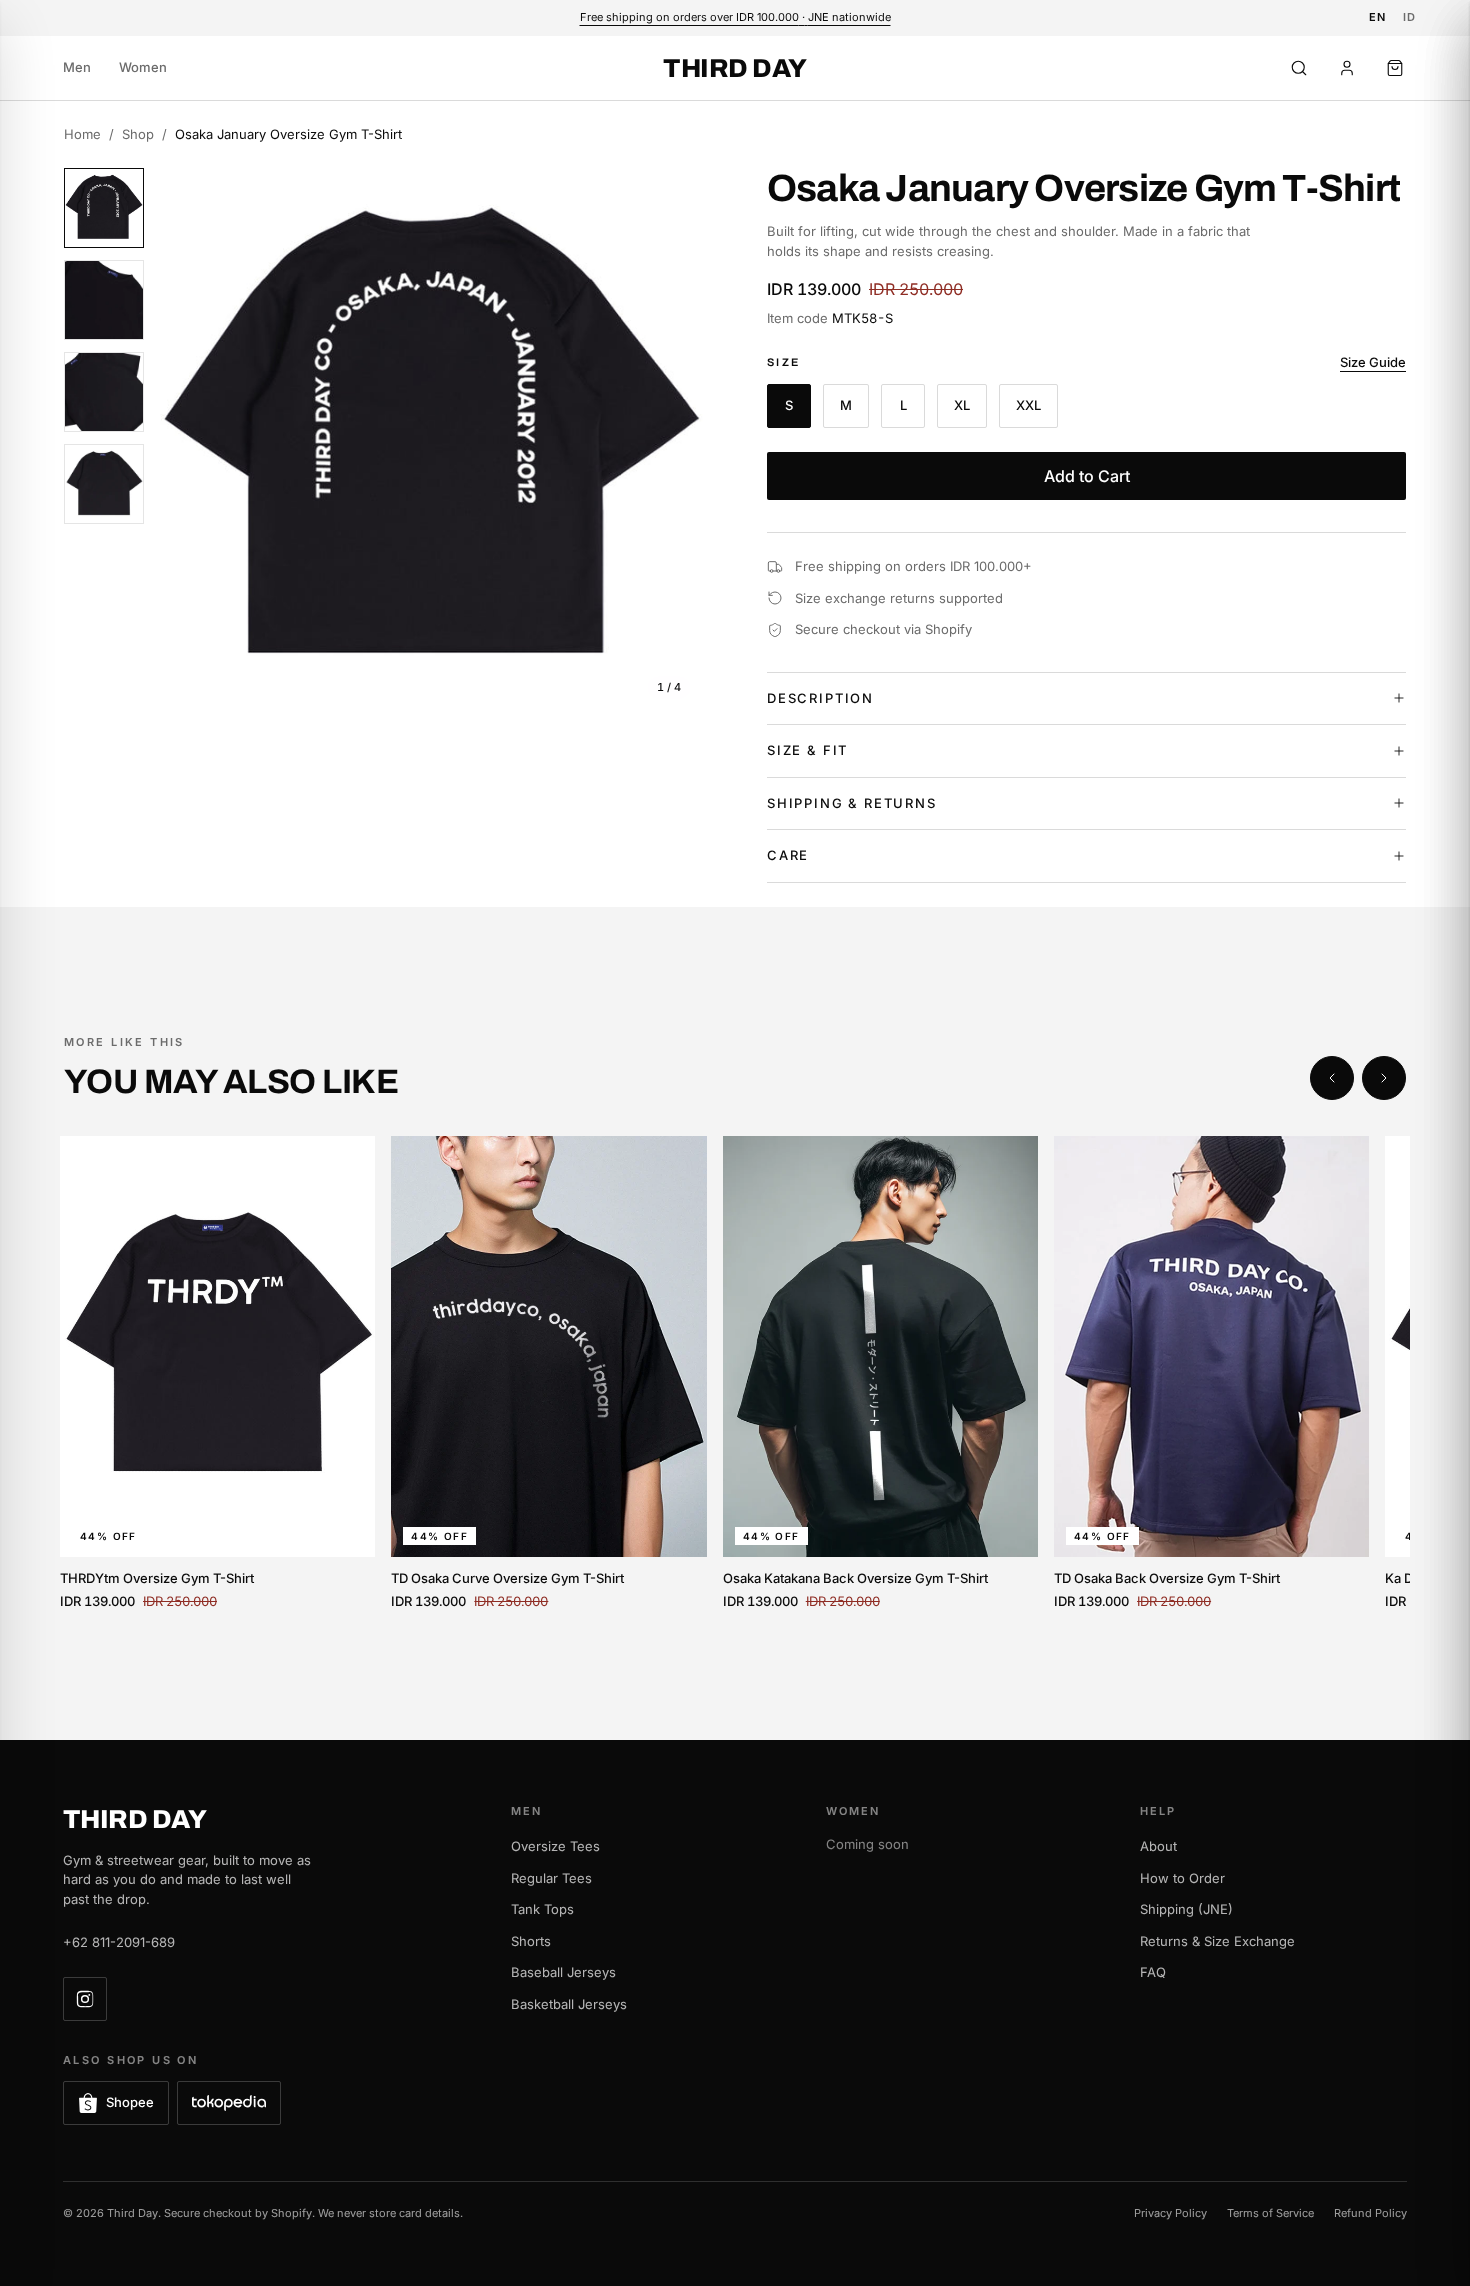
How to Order (1182, 1878)
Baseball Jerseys (563, 1972)
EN (1378, 17)
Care (788, 855)
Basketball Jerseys (569, 2004)
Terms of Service (1270, 2213)
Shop (138, 134)
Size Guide (1373, 362)
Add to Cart (1087, 476)
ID (1410, 17)
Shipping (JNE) (1186, 1909)
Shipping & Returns (852, 803)
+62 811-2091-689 (119, 1942)
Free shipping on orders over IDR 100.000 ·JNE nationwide (735, 17)
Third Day (734, 68)
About (1158, 1846)
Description (820, 698)
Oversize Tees (555, 1846)
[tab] (104, 208)
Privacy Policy (1170, 2213)
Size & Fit (807, 750)
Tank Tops (542, 1909)
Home (82, 134)
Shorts (531, 1941)
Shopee (130, 2102)
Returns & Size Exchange (1217, 1941)
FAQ (1153, 1972)
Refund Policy (1370, 2213)
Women (143, 67)
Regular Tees (551, 1878)
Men (77, 67)
